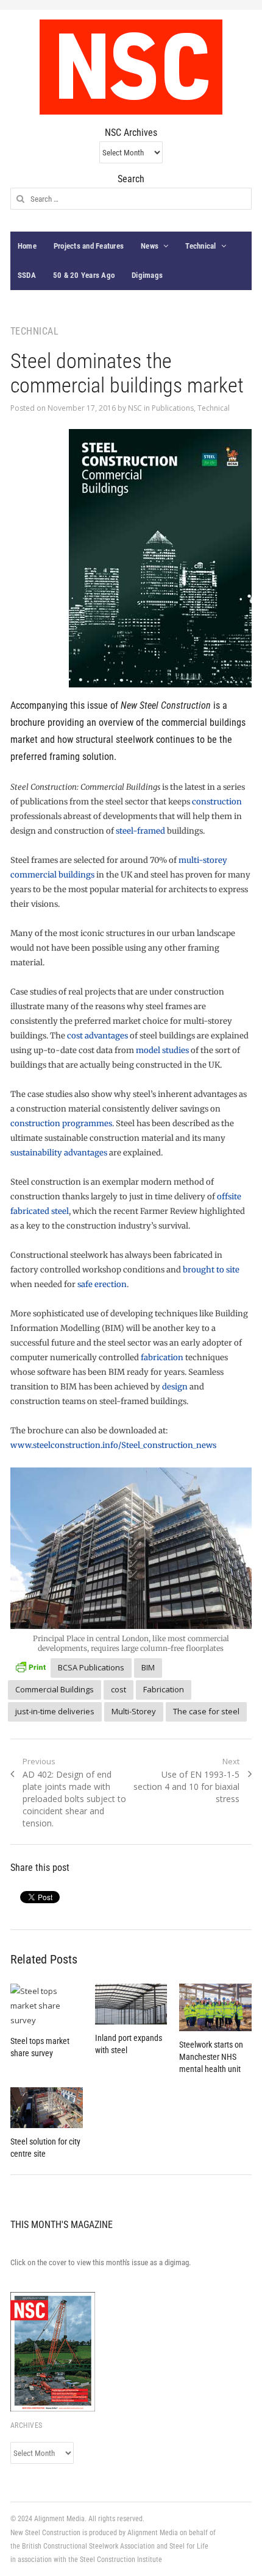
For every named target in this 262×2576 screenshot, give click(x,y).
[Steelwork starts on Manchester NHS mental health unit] (215, 2008)
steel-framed (141, 831)
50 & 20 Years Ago (84, 275)
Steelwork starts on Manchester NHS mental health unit (211, 2057)
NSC (135, 408)
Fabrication (164, 1689)
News (150, 246)
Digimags (147, 275)
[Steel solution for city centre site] (47, 2108)
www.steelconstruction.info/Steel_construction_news (113, 1445)
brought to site (211, 1270)
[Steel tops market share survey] (47, 2006)
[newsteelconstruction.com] (131, 67)
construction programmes (61, 1123)
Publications (173, 408)
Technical (200, 246)
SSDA (27, 275)
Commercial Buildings (55, 1689)
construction (217, 802)
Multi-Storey (134, 1711)
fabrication (162, 1357)
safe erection (102, 1284)
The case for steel (206, 1711)
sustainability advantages (59, 1153)
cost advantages (97, 1036)
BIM (148, 1667)
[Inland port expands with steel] (131, 2004)
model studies (162, 1050)
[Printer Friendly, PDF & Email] (30, 1666)
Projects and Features (89, 246)
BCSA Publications (91, 1667)
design (175, 1387)
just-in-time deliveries (55, 1711)
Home (27, 246)
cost (119, 1689)
